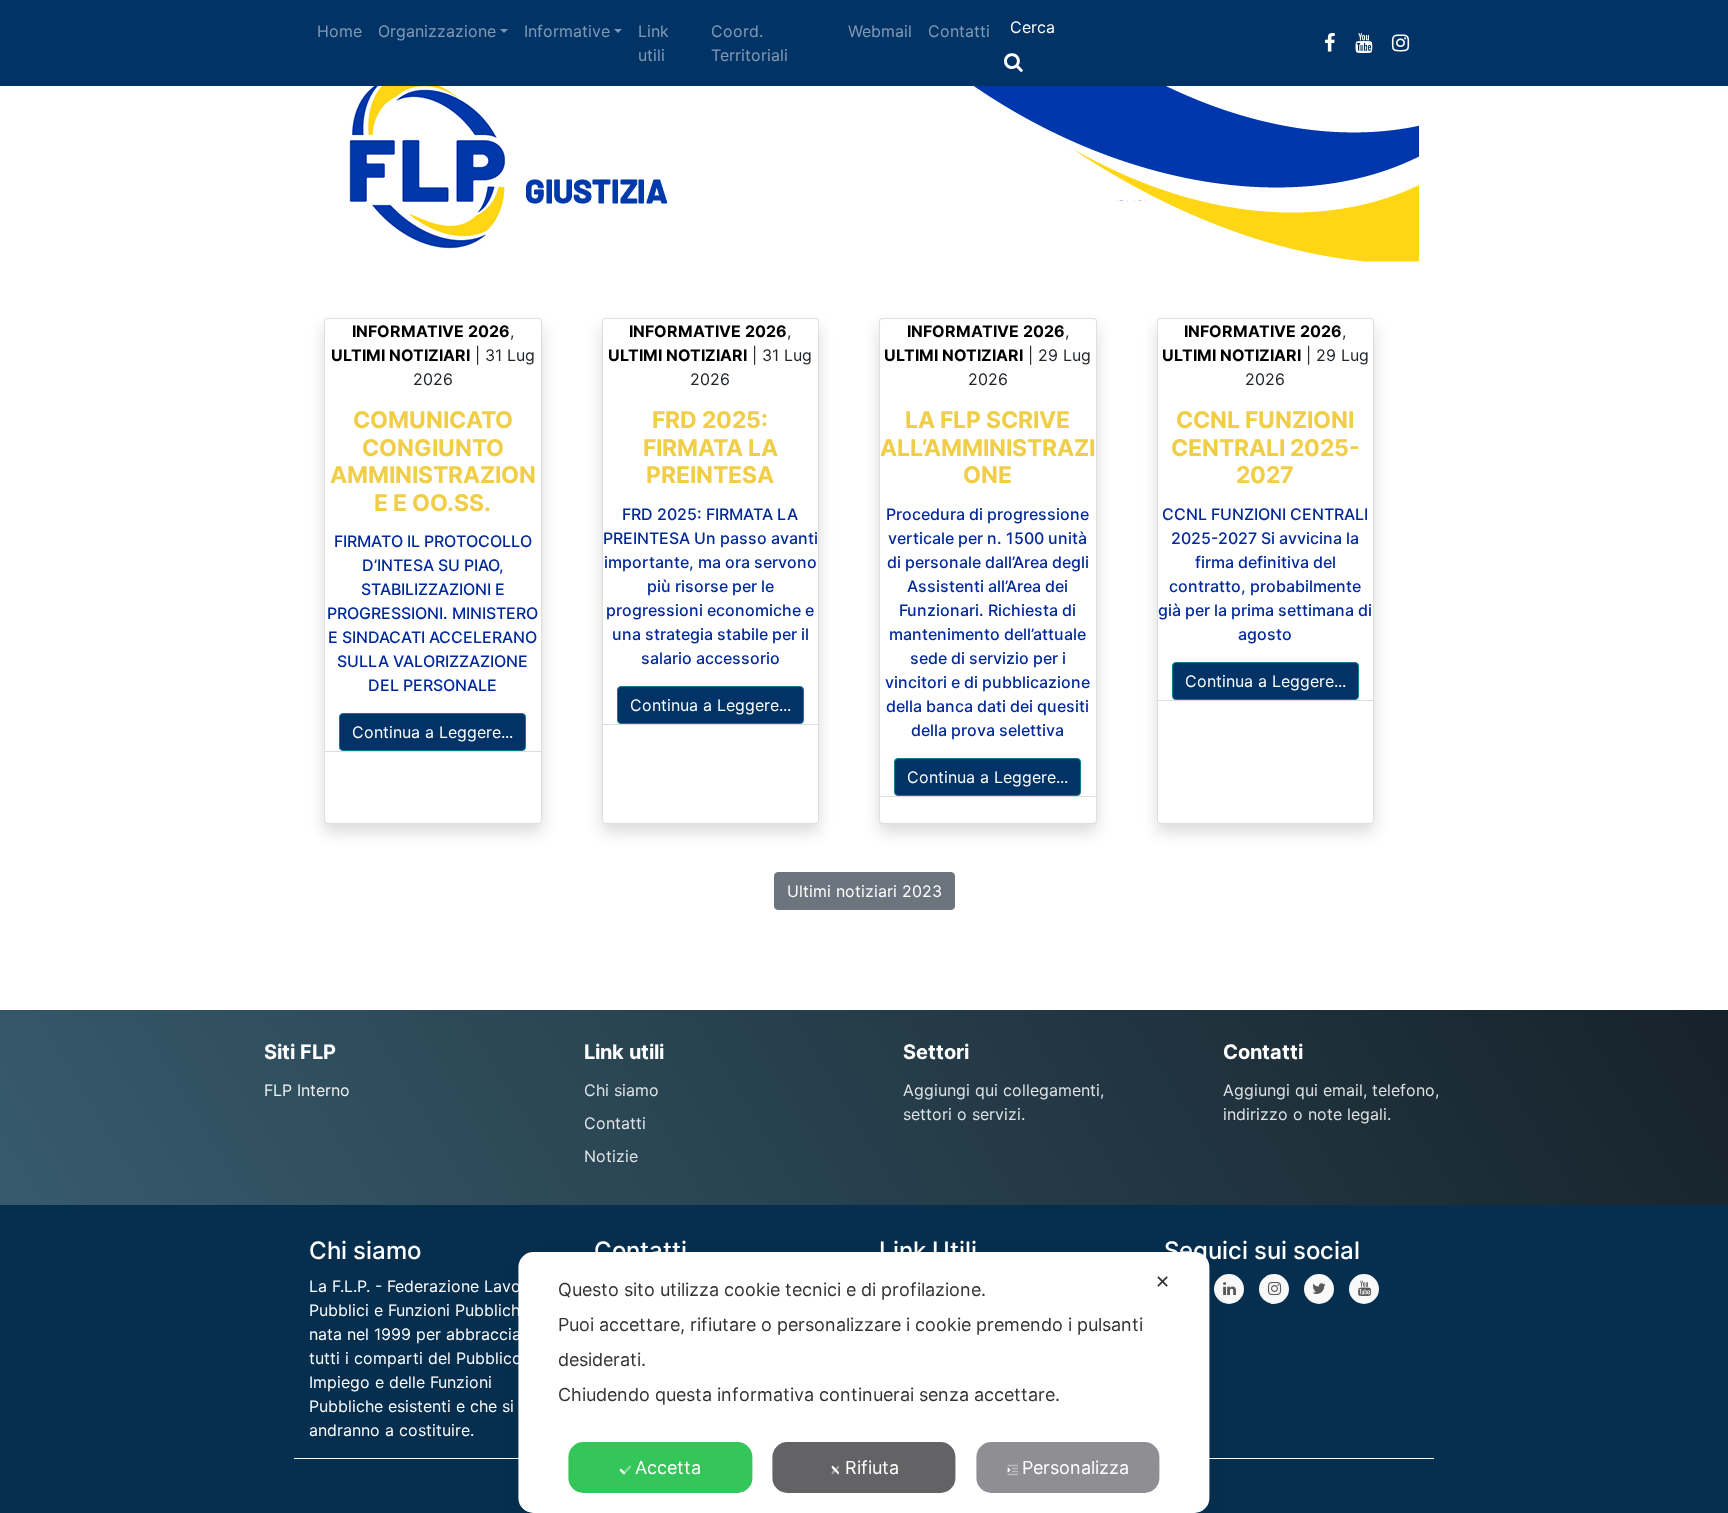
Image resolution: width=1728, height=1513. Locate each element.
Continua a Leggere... (432, 732)
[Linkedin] (1229, 1289)
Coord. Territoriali (749, 43)
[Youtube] (1364, 1289)
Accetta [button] (668, 1467)
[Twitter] (1319, 1289)
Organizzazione (437, 31)
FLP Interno (307, 1090)
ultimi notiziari (400, 355)
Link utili (653, 43)
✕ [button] (1162, 1281)
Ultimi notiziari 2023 (864, 891)
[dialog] (863, 1382)
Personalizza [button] (1075, 1467)
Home (339, 31)
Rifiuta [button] (872, 1467)
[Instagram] (1274, 1289)
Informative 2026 (431, 331)
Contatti (959, 31)
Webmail (880, 31)
